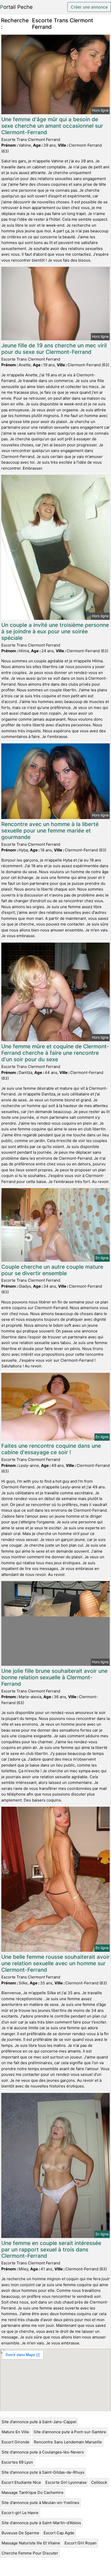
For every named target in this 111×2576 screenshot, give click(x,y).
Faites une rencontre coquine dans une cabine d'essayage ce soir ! (51, 1449)
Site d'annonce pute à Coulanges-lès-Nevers (43, 2452)
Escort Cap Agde (59, 2533)
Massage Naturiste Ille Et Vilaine (31, 2543)
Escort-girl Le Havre (20, 2513)
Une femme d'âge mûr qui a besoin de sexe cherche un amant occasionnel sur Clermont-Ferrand (52, 126)
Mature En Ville (15, 2432)
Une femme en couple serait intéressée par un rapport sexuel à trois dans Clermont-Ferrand (51, 2249)
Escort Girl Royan (81, 2543)
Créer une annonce (89, 7)
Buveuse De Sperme (20, 2533)
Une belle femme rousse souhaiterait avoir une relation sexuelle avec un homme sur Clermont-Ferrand (55, 1963)
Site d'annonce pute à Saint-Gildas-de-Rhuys (43, 2472)
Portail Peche (16, 7)
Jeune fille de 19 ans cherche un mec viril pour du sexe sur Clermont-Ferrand (54, 349)
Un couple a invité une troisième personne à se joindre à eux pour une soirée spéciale (55, 631)
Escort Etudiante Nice (21, 2482)
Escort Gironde (15, 2442)
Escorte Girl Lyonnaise (66, 2482)
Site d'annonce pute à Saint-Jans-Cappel (39, 2422)
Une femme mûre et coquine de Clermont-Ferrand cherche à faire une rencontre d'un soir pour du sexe (55, 1053)
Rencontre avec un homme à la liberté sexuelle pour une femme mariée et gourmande (50, 831)
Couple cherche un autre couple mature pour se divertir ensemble (52, 1270)
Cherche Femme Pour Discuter (30, 2553)
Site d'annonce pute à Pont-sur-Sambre (70, 2432)
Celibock (99, 2482)
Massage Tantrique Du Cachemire (33, 2492)
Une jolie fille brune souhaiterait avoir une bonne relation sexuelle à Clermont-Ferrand (54, 1677)
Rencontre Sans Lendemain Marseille (68, 2442)
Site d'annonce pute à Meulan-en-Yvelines (40, 2503)
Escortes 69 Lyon (17, 2462)
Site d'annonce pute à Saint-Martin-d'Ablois (41, 2523)
